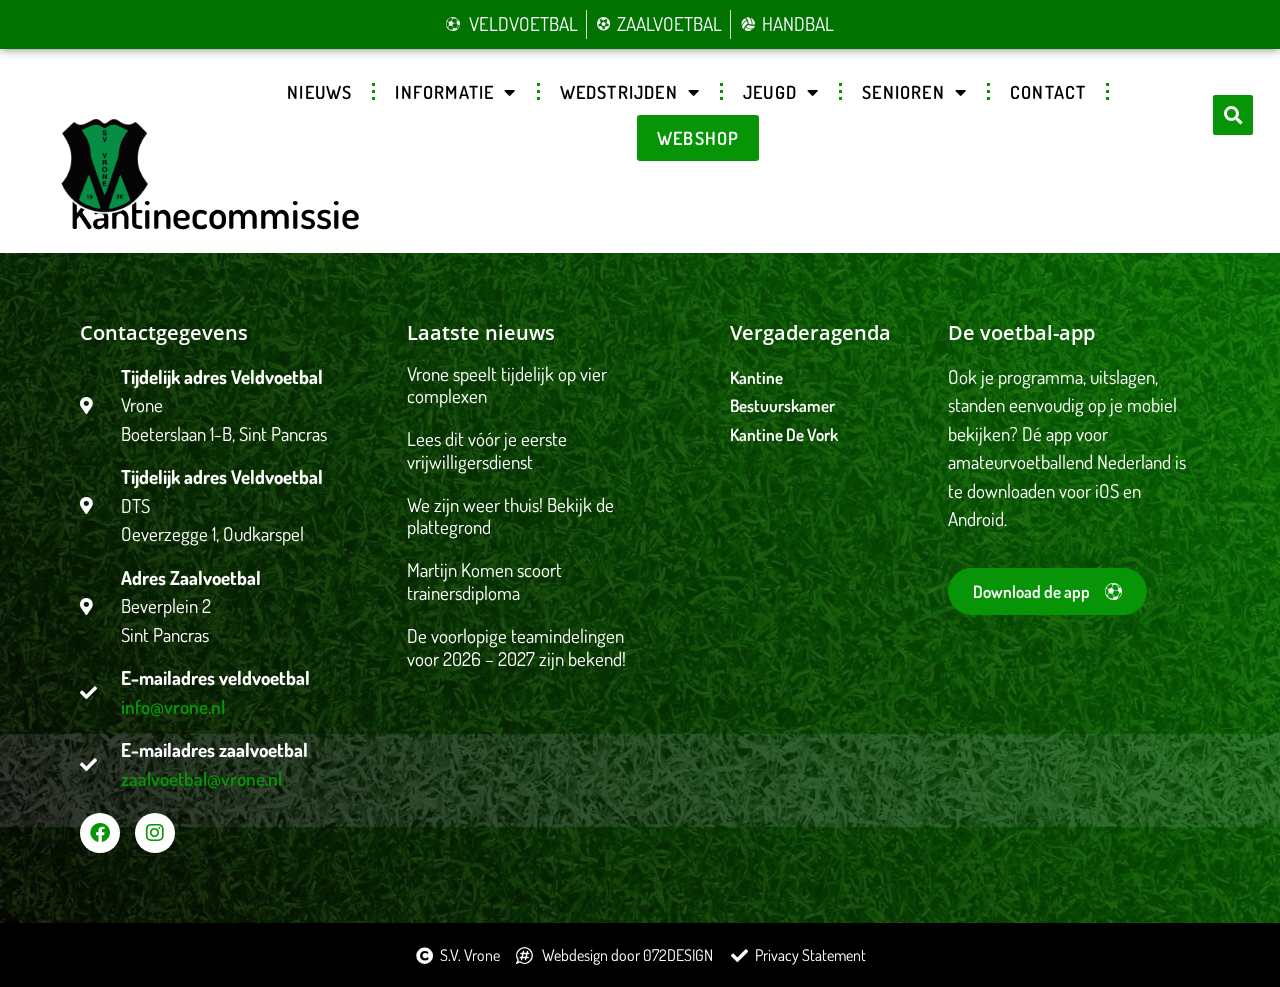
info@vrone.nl (173, 706)
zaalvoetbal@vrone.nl (201, 778)
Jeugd (770, 92)
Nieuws (319, 92)
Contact (1048, 92)
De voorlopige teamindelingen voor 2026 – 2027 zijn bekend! (516, 647)
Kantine (756, 377)
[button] (1233, 115)
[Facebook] (100, 833)
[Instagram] (155, 833)
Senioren (903, 92)
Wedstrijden (619, 92)
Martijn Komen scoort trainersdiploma (484, 581)
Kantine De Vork (784, 434)
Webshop (698, 138)
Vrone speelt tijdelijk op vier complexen (507, 385)
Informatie (444, 92)
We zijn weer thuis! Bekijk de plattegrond (510, 516)
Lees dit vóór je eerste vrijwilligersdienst (487, 450)
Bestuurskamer (782, 405)
